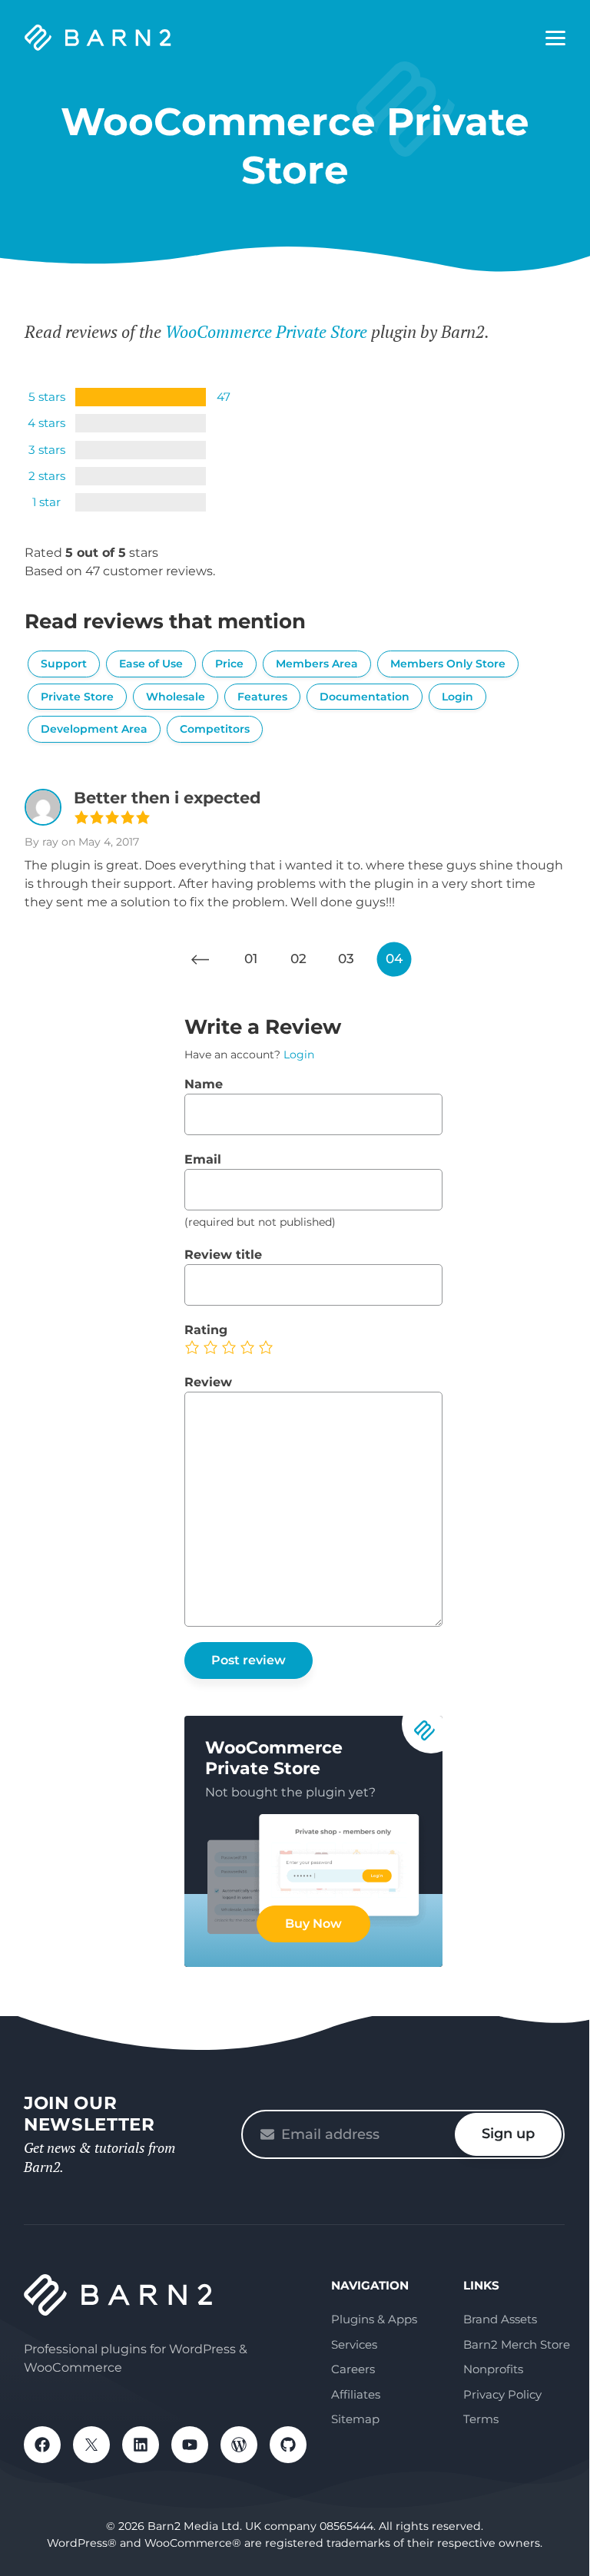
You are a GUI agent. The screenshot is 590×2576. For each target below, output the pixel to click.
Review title (223, 1255)
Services (354, 2344)
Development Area (94, 729)
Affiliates (356, 2394)
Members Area (317, 664)
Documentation (365, 697)
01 (251, 959)
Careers (353, 2369)
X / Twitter (91, 2445)
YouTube (190, 2445)
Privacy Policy (502, 2394)
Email (203, 1159)
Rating (206, 1330)
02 (298, 959)
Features (262, 697)
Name (204, 1084)
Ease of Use (151, 664)
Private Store (77, 697)
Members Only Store (448, 664)
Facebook (42, 2445)
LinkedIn (141, 2445)
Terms (481, 2419)
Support (64, 664)
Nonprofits (493, 2369)
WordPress (239, 2445)
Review (208, 1382)
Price (229, 664)
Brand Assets (500, 2319)
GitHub (288, 2445)
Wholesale (176, 697)
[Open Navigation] (555, 38)
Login (457, 697)
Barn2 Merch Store (517, 2344)
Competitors (215, 729)
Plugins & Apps (374, 2319)
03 (346, 959)
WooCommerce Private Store (266, 331)
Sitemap (355, 2419)
